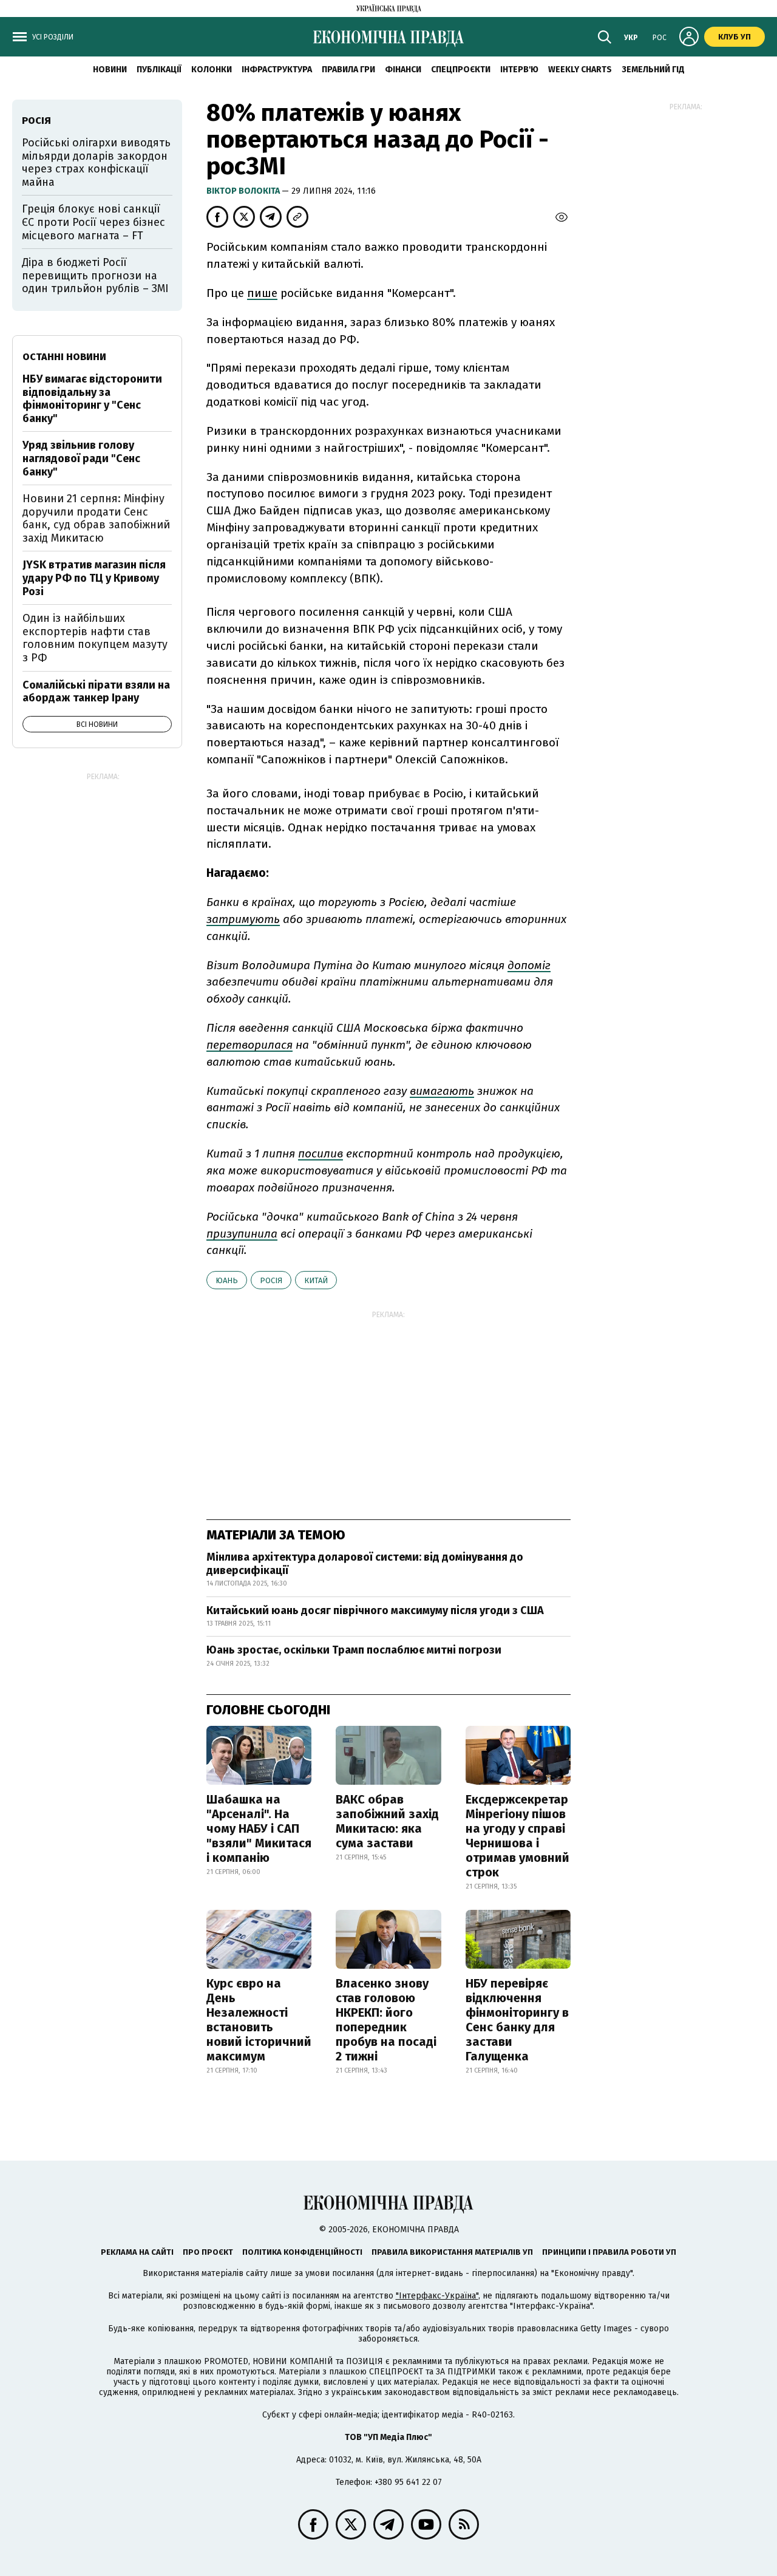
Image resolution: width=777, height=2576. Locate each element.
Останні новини (64, 357)
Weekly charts (580, 70)
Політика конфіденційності (302, 2252)
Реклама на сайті (137, 2252)
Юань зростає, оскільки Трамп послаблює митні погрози (354, 1650)
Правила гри (348, 70)
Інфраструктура (277, 70)
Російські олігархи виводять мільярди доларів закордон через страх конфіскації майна (96, 162)
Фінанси (403, 70)
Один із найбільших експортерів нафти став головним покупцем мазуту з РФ (95, 638)
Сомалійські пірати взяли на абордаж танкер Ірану (96, 692)
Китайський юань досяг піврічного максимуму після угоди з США (375, 1610)
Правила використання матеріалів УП (452, 2252)
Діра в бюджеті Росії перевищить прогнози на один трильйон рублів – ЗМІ (95, 275)
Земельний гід (653, 70)
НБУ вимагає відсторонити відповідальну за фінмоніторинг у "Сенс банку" (92, 399)
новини (110, 70)
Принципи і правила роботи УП (609, 2252)
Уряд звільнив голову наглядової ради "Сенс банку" (81, 458)
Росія (271, 1280)
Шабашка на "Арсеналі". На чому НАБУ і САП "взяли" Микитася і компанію (259, 1828)
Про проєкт (208, 2252)
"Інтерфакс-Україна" (437, 2296)
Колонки (212, 70)
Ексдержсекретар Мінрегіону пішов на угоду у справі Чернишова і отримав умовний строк (517, 1836)
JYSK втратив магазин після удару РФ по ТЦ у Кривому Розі (94, 578)
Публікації (159, 70)
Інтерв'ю (519, 70)
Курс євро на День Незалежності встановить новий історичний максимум (259, 2020)
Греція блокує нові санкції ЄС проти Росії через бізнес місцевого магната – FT (93, 222)
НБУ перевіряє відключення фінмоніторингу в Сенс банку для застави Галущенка (517, 2020)
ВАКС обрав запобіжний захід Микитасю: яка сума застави (387, 1821)
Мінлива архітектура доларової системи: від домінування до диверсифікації (365, 1564)
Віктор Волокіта (244, 191)
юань (227, 1280)
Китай (316, 1280)
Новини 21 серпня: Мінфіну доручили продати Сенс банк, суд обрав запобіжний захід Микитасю (96, 518)
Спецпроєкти (461, 70)
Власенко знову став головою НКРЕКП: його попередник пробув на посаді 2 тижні (386, 2020)
